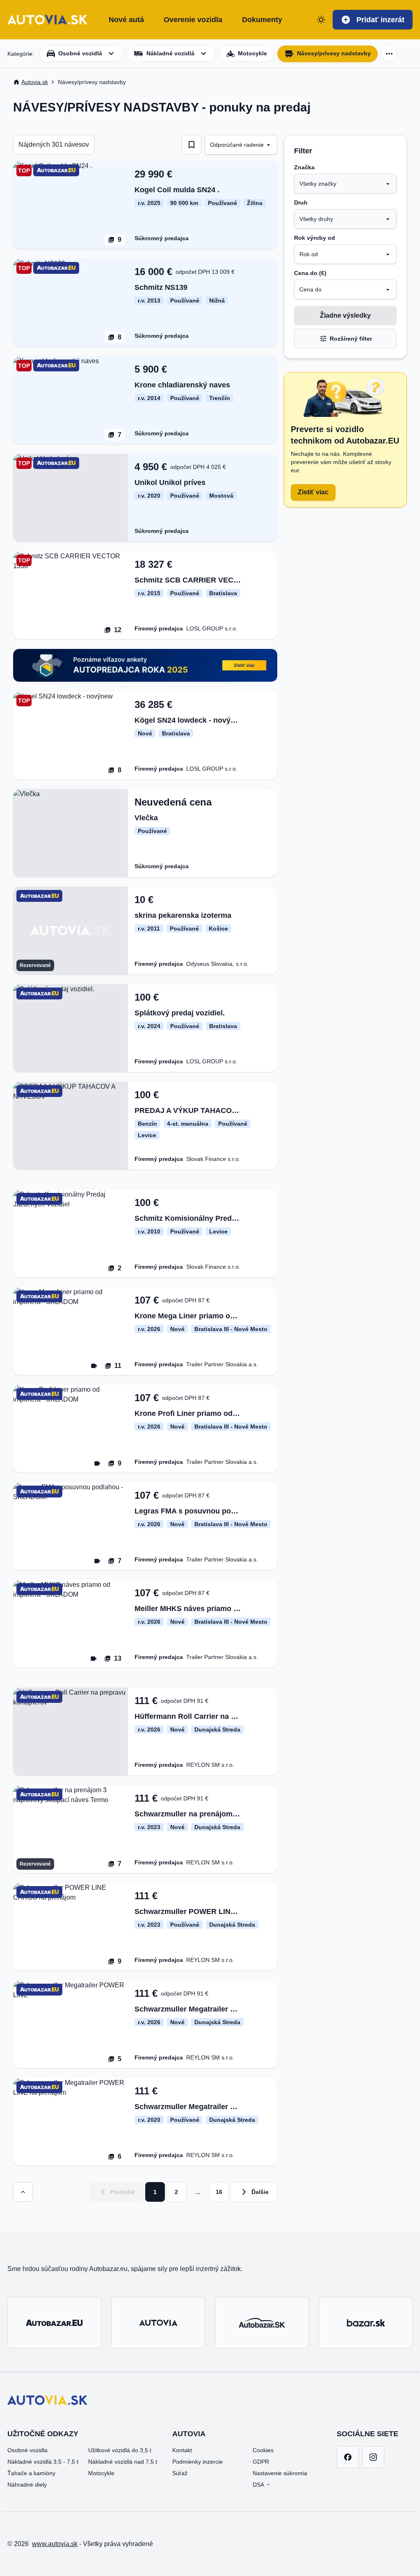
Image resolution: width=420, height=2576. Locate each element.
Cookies (263, 2450)
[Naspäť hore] (23, 2192)
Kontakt (182, 2450)
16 (219, 2192)
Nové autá (126, 20)
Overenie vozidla (193, 20)
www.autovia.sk (55, 2544)
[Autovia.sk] (158, 2323)
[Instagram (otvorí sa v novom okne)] (373, 2457)
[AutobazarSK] (262, 2323)
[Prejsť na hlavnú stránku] (47, 20)
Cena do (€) (310, 273)
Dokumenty (262, 20)
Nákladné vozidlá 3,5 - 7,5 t (43, 2462)
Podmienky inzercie (197, 2462)
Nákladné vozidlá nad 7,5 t (123, 2462)
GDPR (261, 2462)
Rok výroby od (315, 238)
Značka (304, 167)
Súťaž (180, 2473)
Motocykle (101, 2473)
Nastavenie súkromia (280, 2473)
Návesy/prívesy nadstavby (334, 53)
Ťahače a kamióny (31, 2473)
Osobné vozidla (27, 2450)
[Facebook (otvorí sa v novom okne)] (348, 2457)
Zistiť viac (313, 492)
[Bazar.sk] (366, 2323)
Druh (301, 203)
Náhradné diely (27, 2485)
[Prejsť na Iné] (389, 54)
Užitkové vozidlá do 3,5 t (120, 2450)
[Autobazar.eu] (54, 2323)
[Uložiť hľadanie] (192, 145)
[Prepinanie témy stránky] (321, 20)
